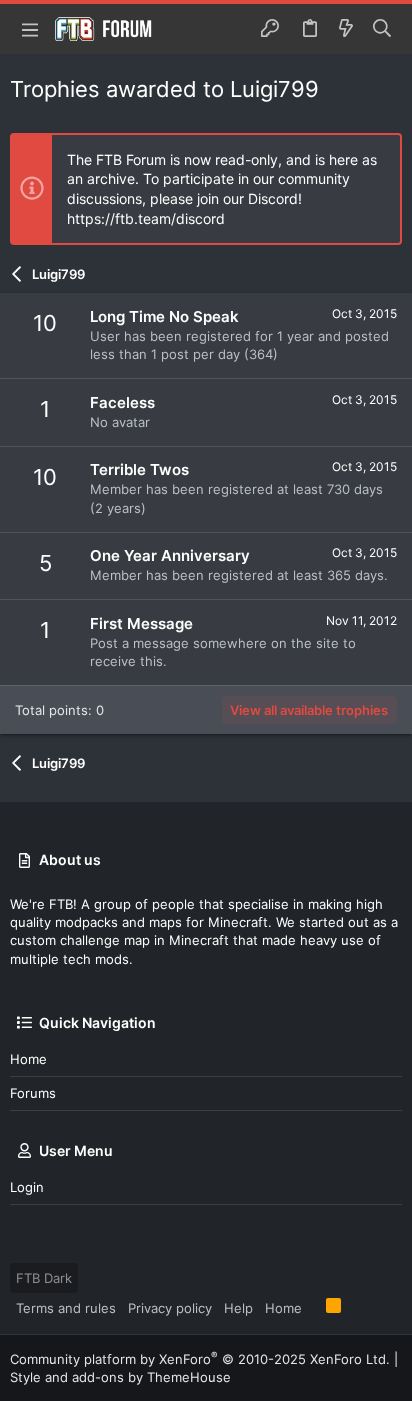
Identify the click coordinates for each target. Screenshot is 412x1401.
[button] (30, 29)
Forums (33, 1093)
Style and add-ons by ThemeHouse (120, 1377)
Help (238, 1308)
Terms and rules (66, 1308)
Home (28, 1059)
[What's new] (346, 29)
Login (27, 1187)
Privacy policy (170, 1308)
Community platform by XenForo (200, 1359)
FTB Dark (44, 1278)
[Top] (314, 1307)
